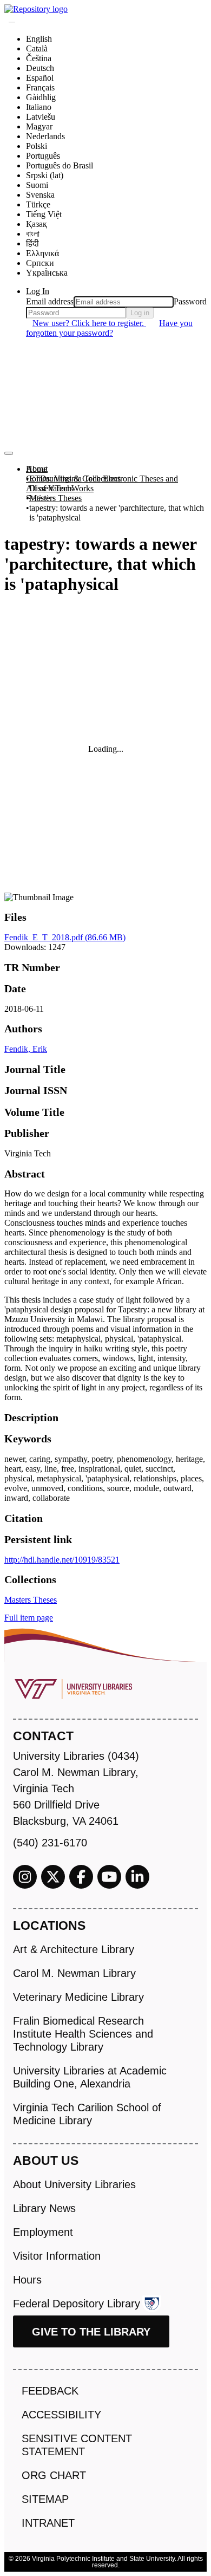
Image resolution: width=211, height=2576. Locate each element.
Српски (40, 263)
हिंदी (32, 243)
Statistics (41, 498)
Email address (50, 301)
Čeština (39, 58)
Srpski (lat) (45, 175)
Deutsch (40, 68)
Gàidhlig (41, 97)
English (39, 39)
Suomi (37, 185)
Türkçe (38, 204)
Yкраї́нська (47, 273)
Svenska (40, 195)
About (37, 469)
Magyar (39, 126)
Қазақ (37, 224)
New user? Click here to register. (89, 323)
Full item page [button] (29, 1618)
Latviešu (41, 117)
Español (40, 78)
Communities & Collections (73, 479)
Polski (37, 146)
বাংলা (33, 234)
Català (37, 48)
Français (40, 87)
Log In (38, 291)
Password (190, 301)
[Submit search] (12, 22)
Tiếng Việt (44, 214)
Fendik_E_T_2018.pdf (65, 937)
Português (43, 156)
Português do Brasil (60, 165)
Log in (140, 313)
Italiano (39, 107)
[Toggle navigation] (9, 453)
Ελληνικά (42, 253)
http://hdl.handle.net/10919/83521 (62, 1560)
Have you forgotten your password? (109, 328)
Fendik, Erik (26, 1049)
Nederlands (45, 136)
